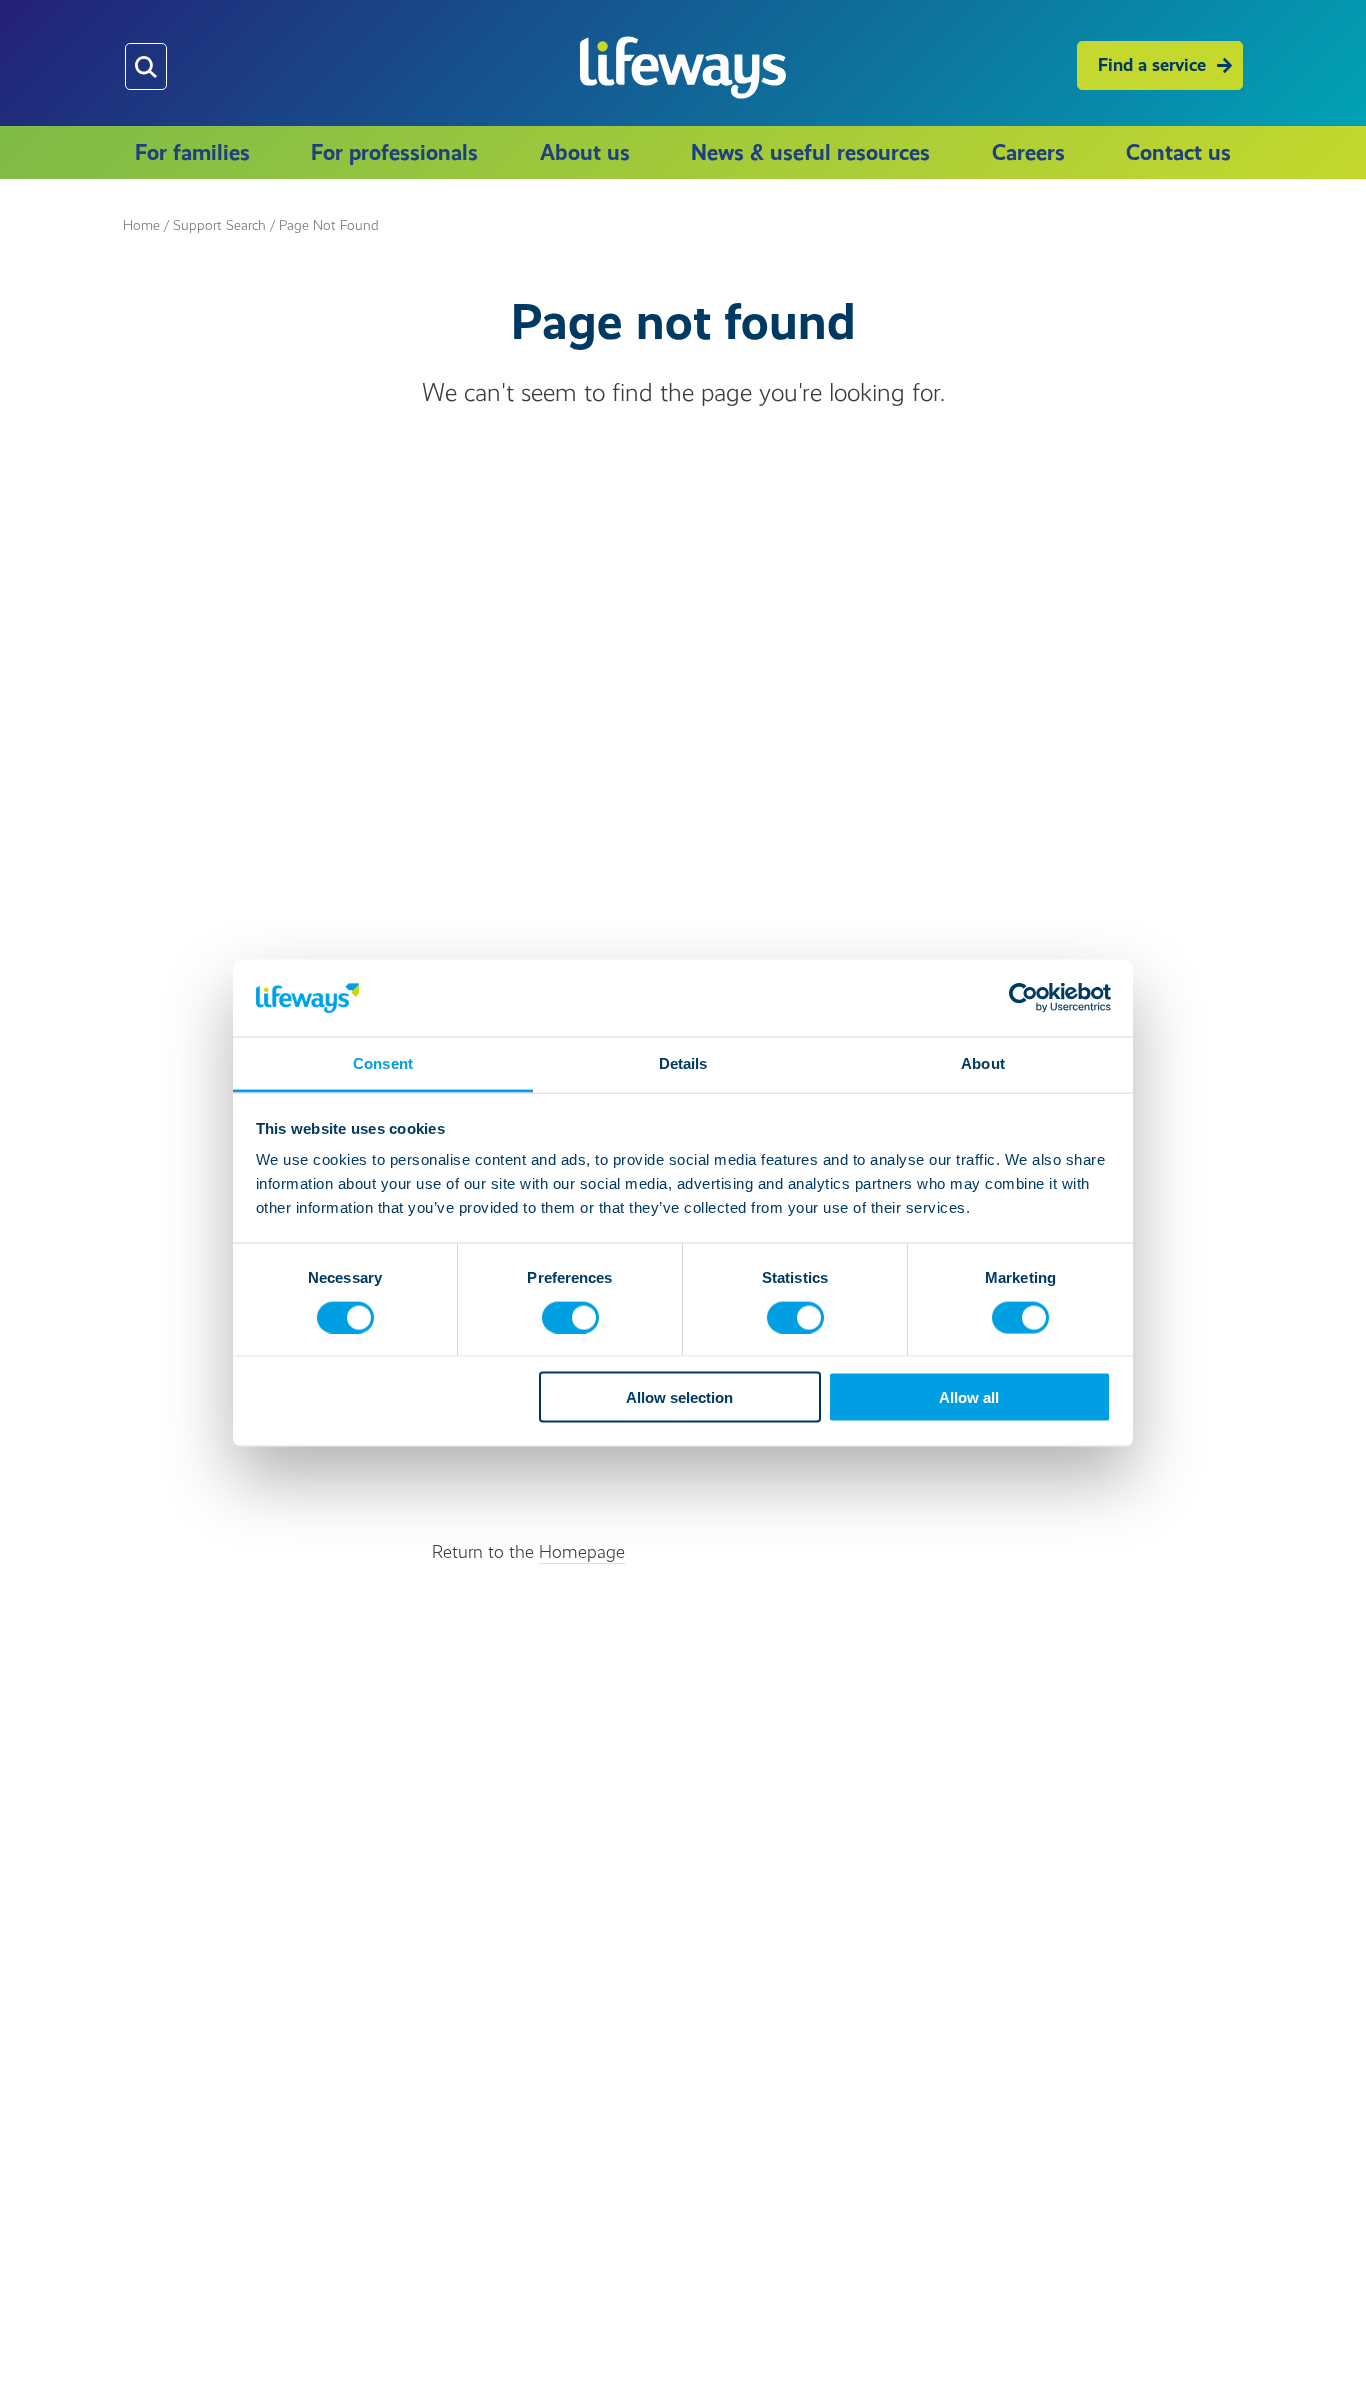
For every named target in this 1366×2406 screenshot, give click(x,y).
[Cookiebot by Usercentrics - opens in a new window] (1023, 998)
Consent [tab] (383, 1062)
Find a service (1152, 65)
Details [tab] (683, 1062)
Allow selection (679, 1397)
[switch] (570, 1317)
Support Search (219, 225)
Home (141, 225)
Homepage (582, 1552)
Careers (1028, 152)
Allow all (969, 1397)
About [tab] (983, 1062)
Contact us (1178, 152)
